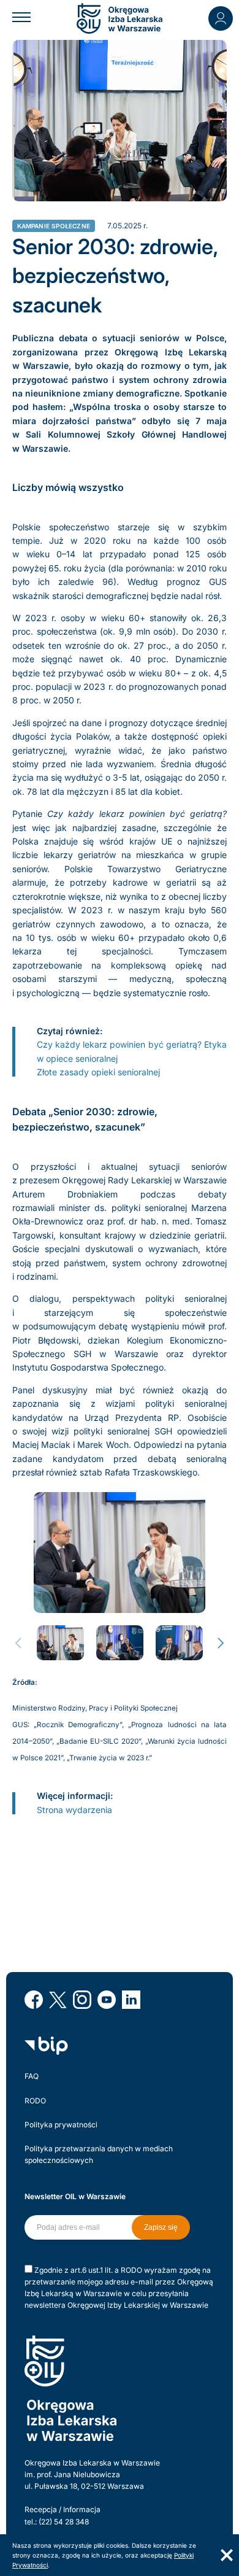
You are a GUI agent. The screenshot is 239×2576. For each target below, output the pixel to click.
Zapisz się (161, 2227)
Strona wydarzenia (76, 1810)
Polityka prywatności (61, 2125)
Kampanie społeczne (54, 226)
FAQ (32, 2076)
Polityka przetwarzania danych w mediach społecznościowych (99, 2154)
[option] (120, 1553)
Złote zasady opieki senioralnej (98, 1072)
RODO (35, 2101)
